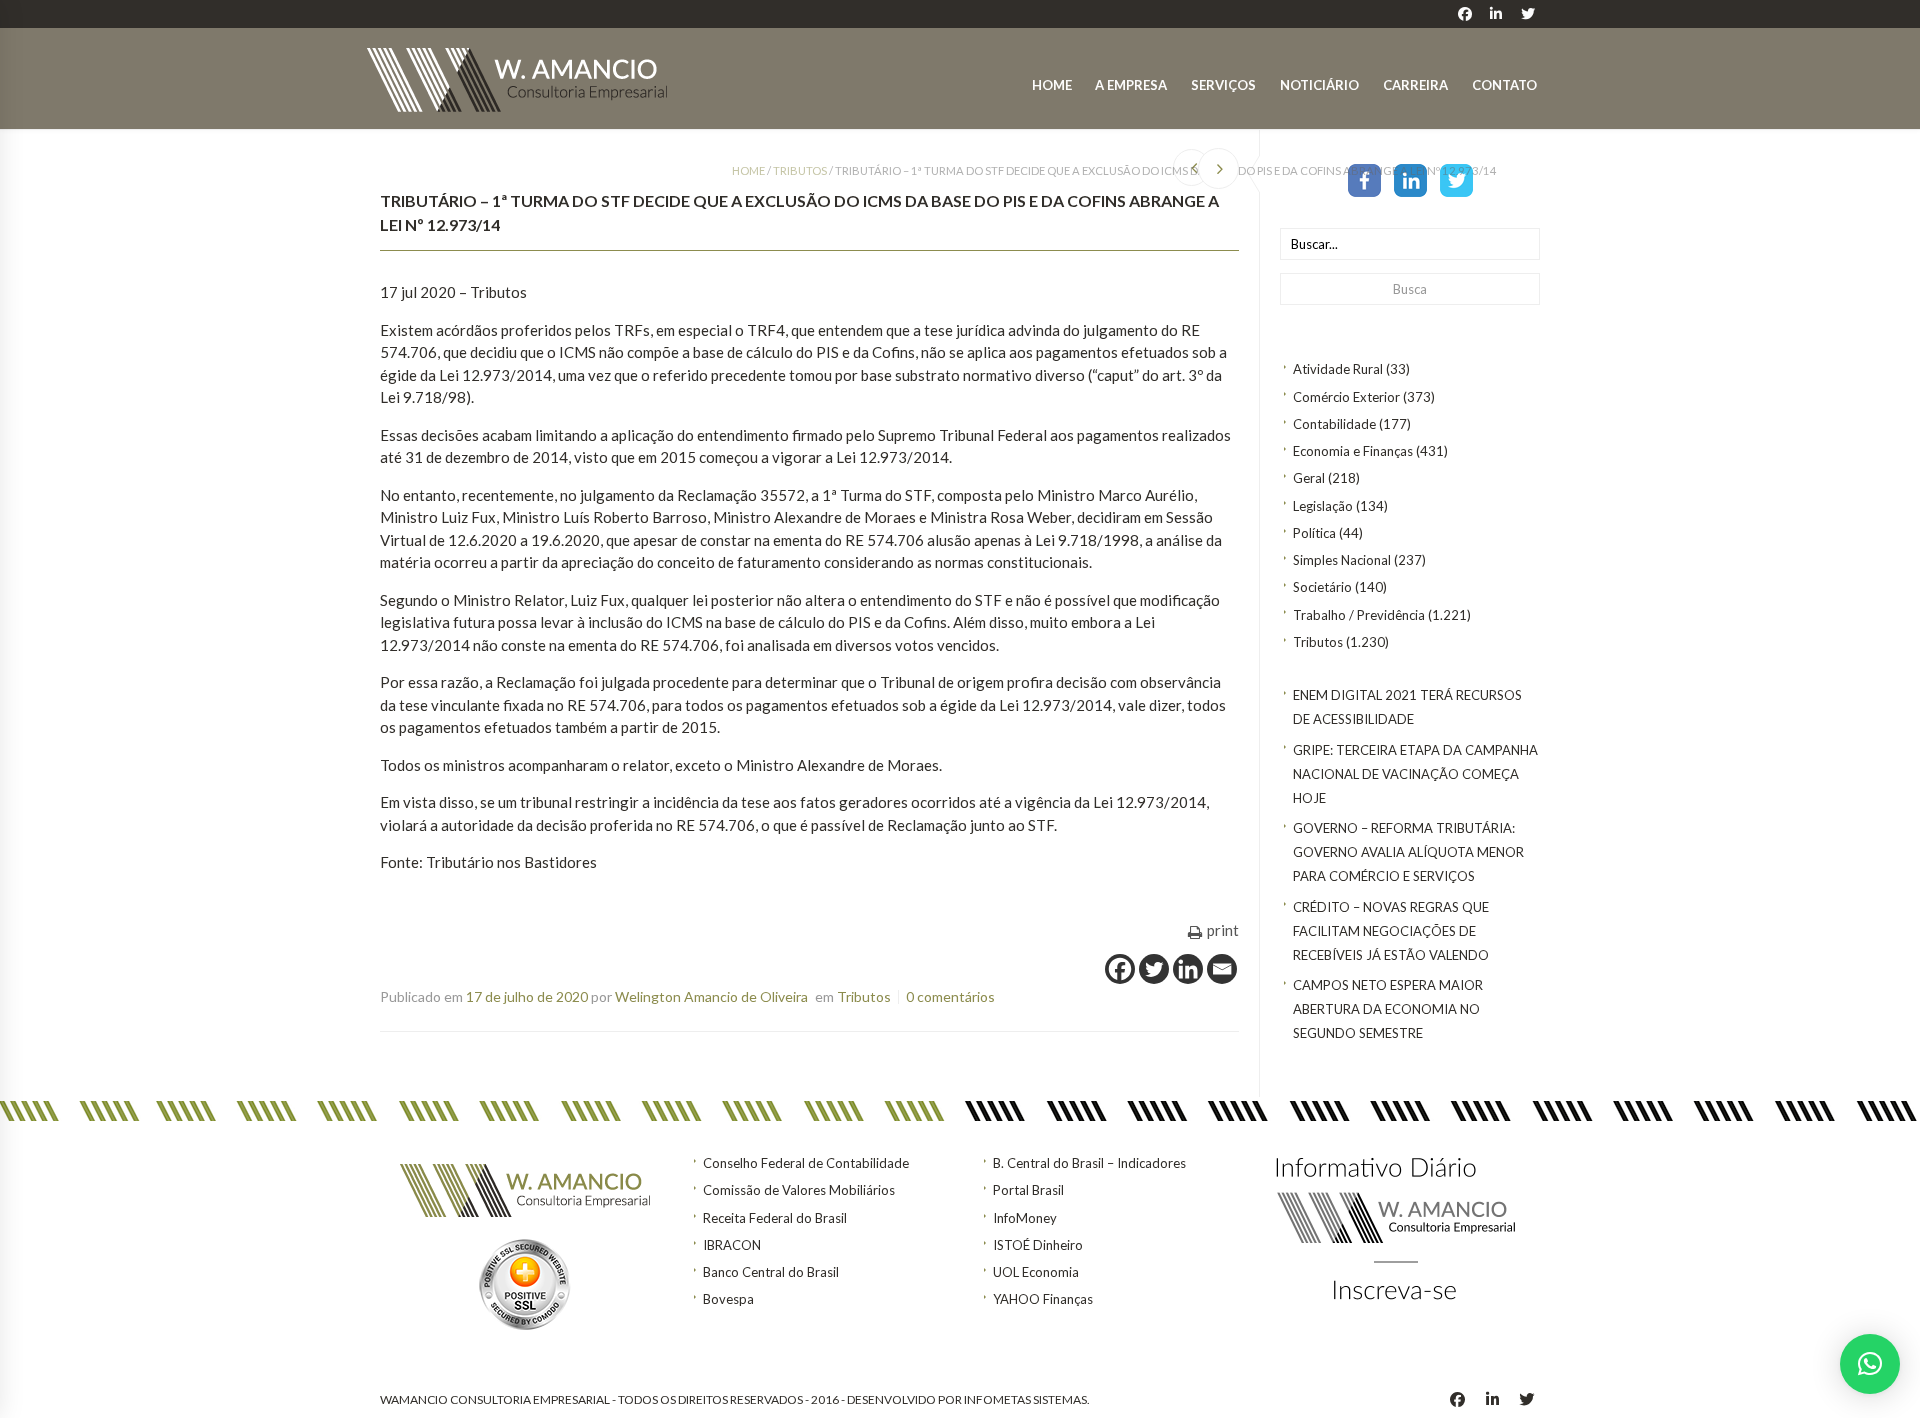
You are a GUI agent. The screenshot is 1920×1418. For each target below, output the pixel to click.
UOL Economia (1036, 1272)
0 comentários (950, 996)
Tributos (1318, 642)
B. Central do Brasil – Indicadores (1089, 1163)
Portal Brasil (1028, 1190)
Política (1314, 533)
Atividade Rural (1338, 369)
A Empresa (1131, 85)
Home (1052, 85)
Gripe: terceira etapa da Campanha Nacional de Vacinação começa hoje (1415, 774)
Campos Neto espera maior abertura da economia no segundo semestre (1388, 1009)
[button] (1870, 1364)
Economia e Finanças (1353, 451)
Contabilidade (1334, 424)
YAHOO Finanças (1043, 1299)
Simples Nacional (1342, 560)
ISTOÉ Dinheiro (1038, 1245)
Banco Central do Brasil (771, 1272)
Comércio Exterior (1346, 397)
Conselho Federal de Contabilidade (806, 1163)
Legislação (1323, 506)
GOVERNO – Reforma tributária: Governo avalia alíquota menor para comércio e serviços (1408, 852)
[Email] (1222, 969)
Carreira (1415, 85)
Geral (1309, 478)
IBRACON (732, 1245)
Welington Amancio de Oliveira (711, 996)
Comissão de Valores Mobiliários (799, 1190)
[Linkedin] (1188, 969)
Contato (1504, 85)
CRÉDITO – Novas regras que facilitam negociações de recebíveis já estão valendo (1391, 931)
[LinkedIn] (1410, 179)
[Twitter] (1456, 179)
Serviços (1223, 85)
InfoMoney (1025, 1218)
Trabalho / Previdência (1359, 615)
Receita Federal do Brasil (775, 1218)
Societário (1322, 587)
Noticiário (1319, 85)
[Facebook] (1364, 179)
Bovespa (728, 1299)
